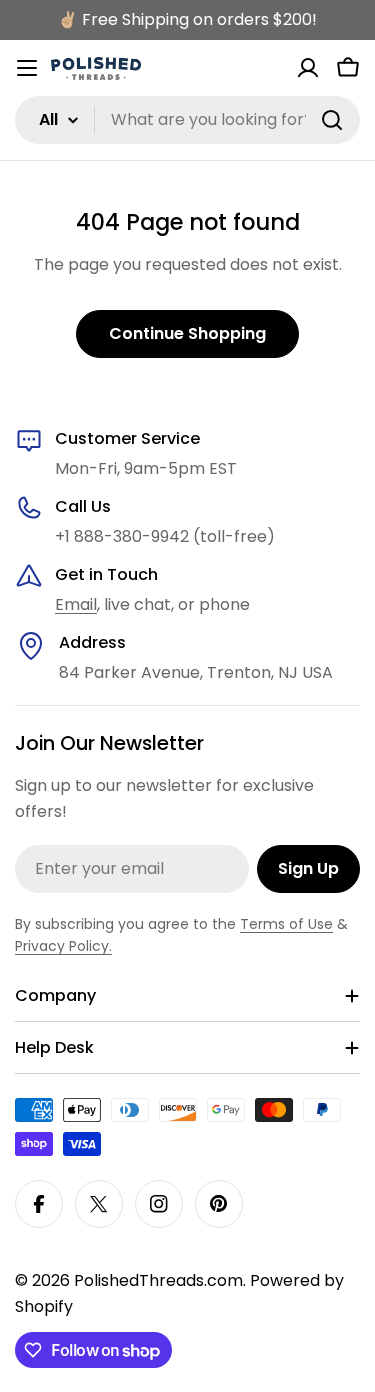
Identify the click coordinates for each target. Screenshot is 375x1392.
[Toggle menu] (27, 68)
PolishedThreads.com (158, 1280)
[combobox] (187, 120)
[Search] (332, 120)
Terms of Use (286, 924)
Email (76, 604)
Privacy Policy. (63, 946)
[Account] (308, 68)
